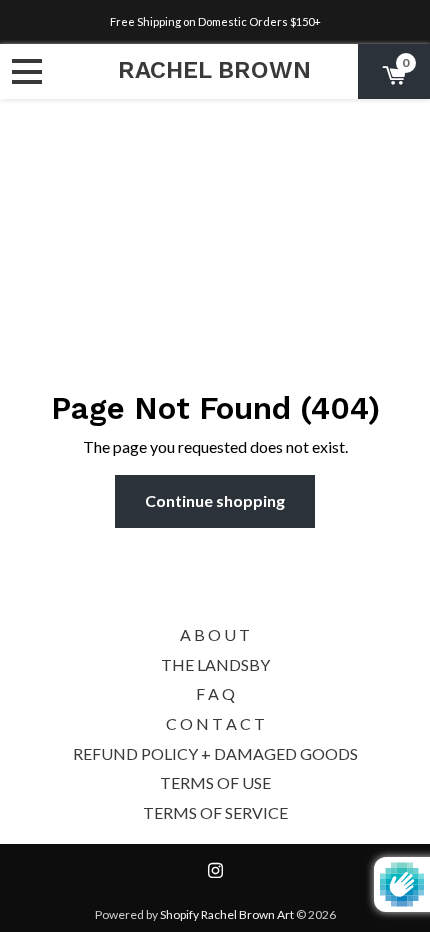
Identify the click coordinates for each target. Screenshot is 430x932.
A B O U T (215, 634)
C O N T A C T (215, 723)
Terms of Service (215, 812)
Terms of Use (215, 782)
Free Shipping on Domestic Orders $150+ (215, 21)
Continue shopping (215, 500)
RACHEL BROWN (214, 70)
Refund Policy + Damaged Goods (215, 753)
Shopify (179, 914)
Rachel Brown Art (247, 914)
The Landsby (215, 664)
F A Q (215, 693)
